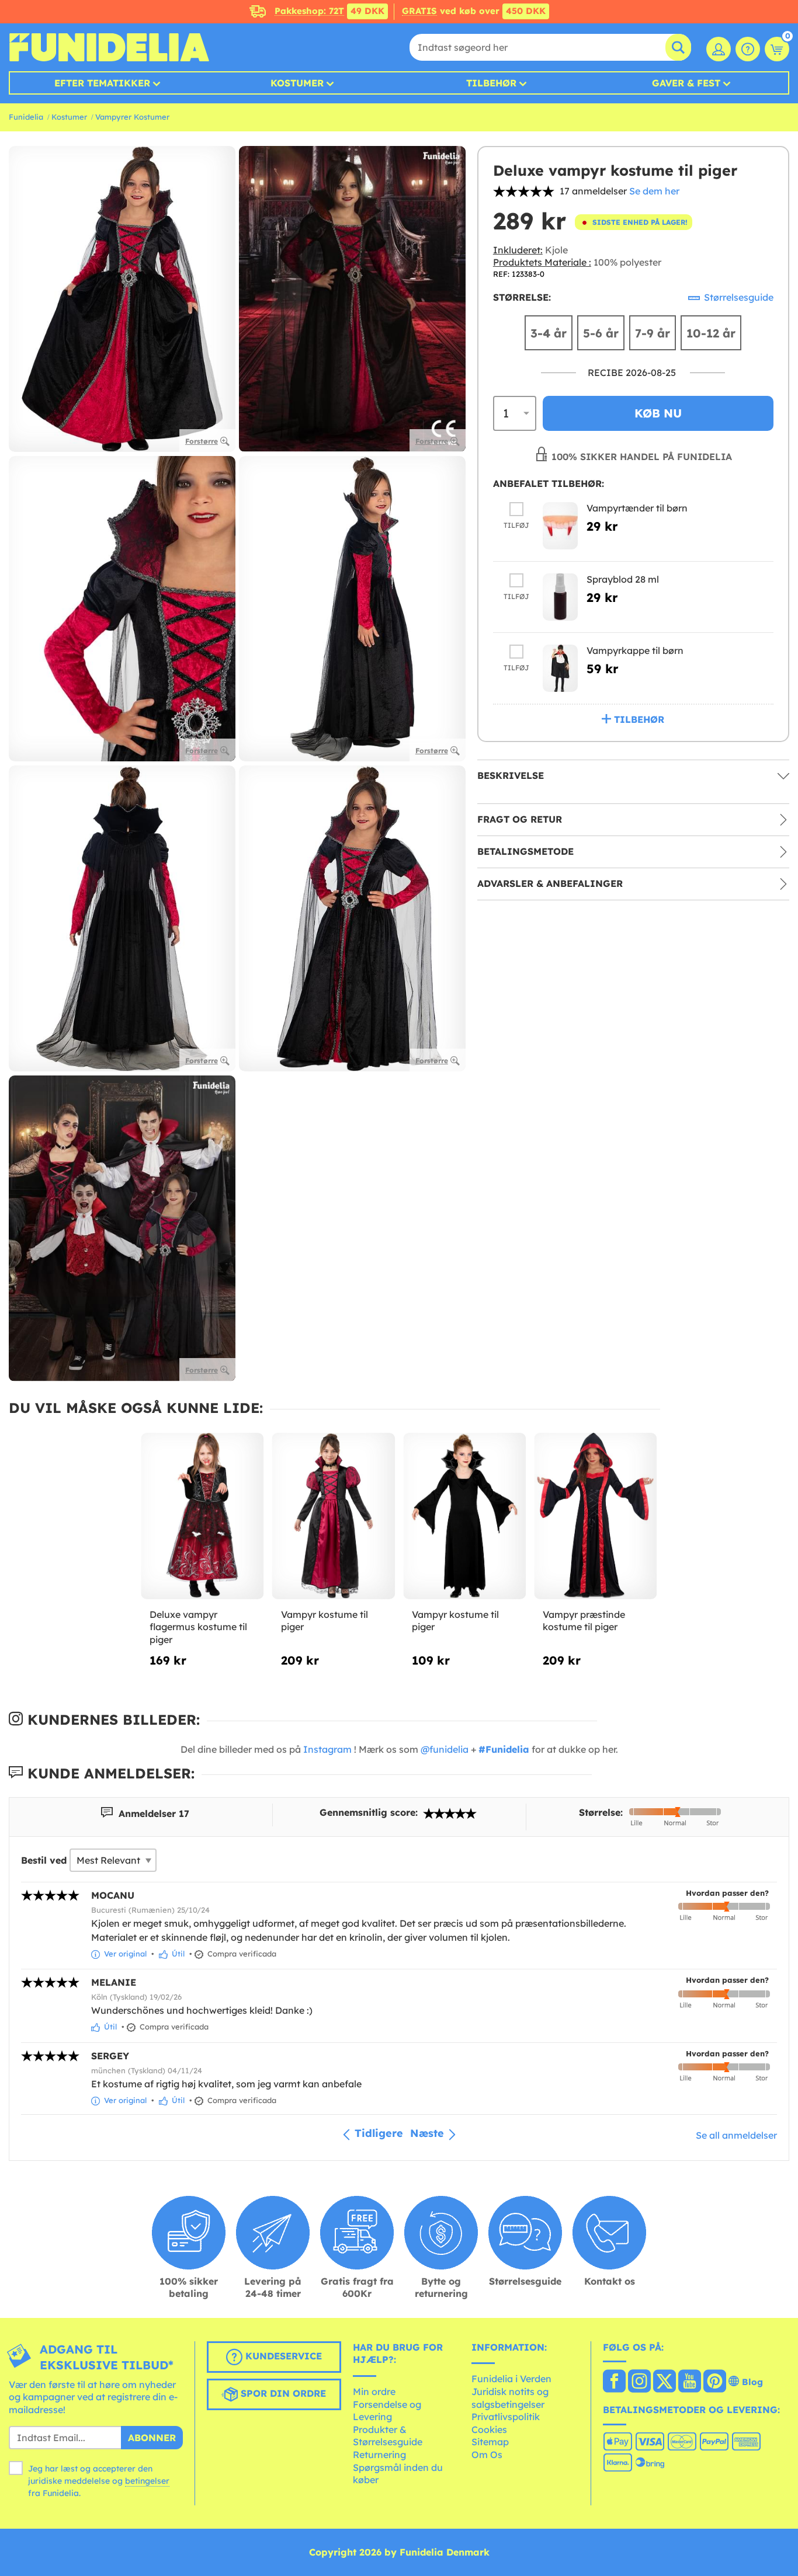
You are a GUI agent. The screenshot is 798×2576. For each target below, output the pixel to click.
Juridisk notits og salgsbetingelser (510, 2398)
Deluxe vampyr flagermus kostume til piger (198, 1627)
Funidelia (26, 117)
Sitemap (490, 2442)
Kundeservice (282, 2356)
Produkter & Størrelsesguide (388, 2436)
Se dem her (654, 191)
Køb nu (658, 413)
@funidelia (445, 1749)
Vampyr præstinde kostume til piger (584, 1621)
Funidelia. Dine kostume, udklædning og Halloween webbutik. (109, 47)
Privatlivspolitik (506, 2417)
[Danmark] (614, 2382)
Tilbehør (491, 83)
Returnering (379, 2455)
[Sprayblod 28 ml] (560, 597)
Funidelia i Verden (511, 2379)
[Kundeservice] (748, 49)
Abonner (152, 2438)
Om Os (487, 2455)
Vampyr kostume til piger (325, 1621)
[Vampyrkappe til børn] (560, 668)
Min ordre (374, 2391)
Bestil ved (44, 1860)
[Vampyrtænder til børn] (560, 526)
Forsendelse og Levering (387, 2411)
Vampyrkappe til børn (635, 650)
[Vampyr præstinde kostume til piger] (595, 1516)
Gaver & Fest (686, 83)
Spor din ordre (282, 2393)
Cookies (489, 2429)
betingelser (147, 2481)
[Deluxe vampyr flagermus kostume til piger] (202, 1516)
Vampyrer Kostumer (132, 117)
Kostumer (297, 83)
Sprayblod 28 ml (623, 579)
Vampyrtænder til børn (637, 508)
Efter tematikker (102, 83)
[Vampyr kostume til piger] (334, 1516)
